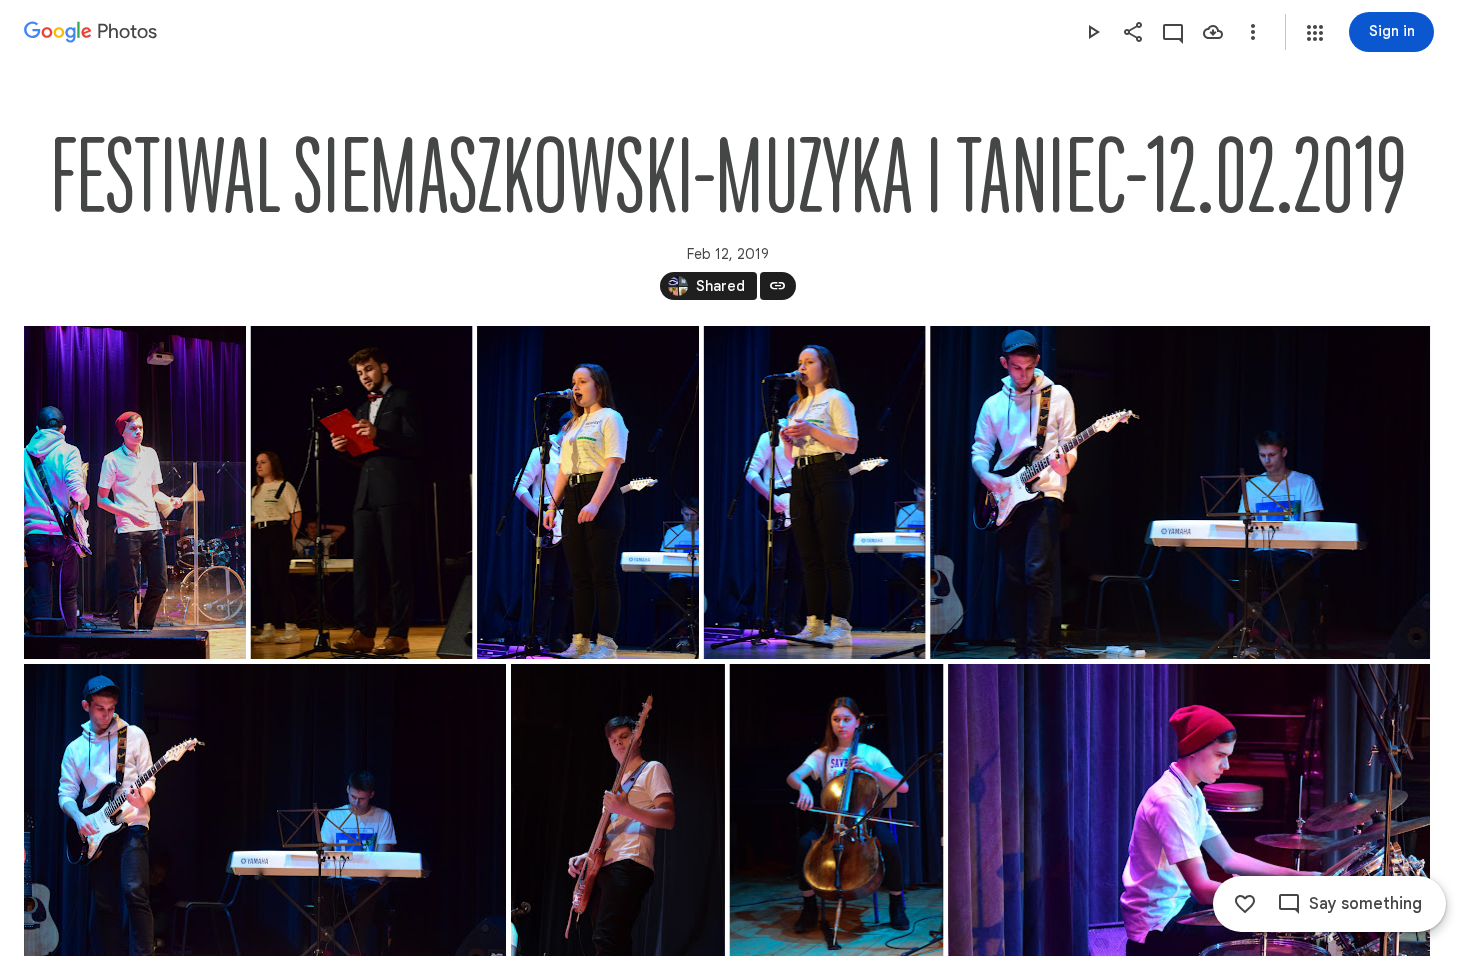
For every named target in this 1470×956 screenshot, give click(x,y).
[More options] (1253, 32)
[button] (1315, 33)
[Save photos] (1213, 32)
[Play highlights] (1093, 32)
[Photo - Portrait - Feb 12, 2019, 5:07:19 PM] (815, 492)
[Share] (1133, 32)
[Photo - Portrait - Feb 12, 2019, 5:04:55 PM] (362, 492)
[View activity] (1173, 32)
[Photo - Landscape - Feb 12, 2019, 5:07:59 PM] (1180, 492)
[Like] (1245, 904)
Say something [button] (1365, 904)
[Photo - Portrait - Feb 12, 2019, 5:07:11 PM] (588, 492)
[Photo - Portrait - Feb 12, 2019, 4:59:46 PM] (135, 492)
